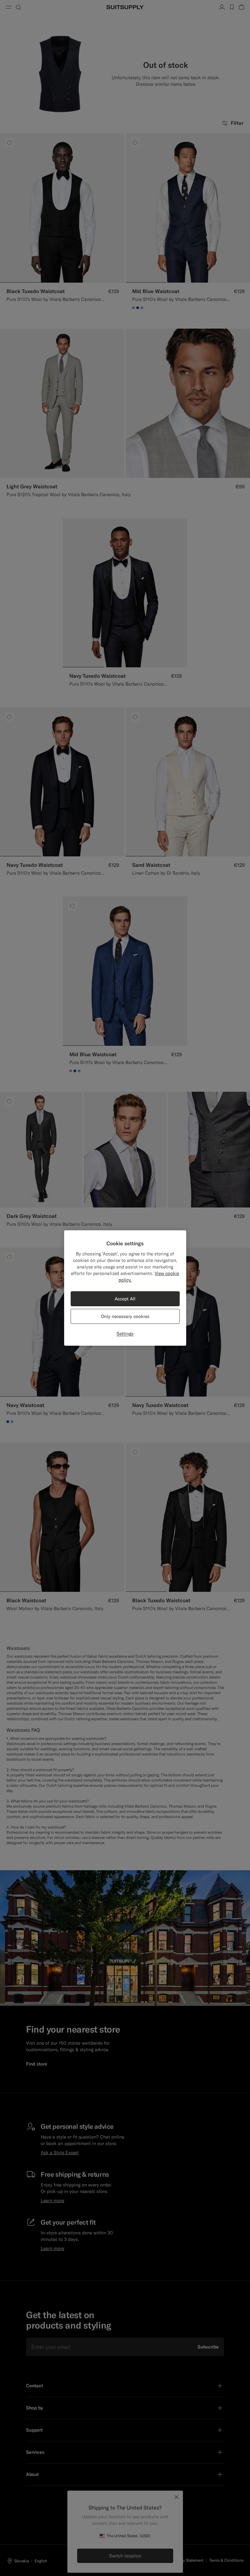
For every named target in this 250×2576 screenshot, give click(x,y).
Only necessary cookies (125, 1316)
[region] (125, 1288)
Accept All (125, 1299)
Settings (125, 1334)
